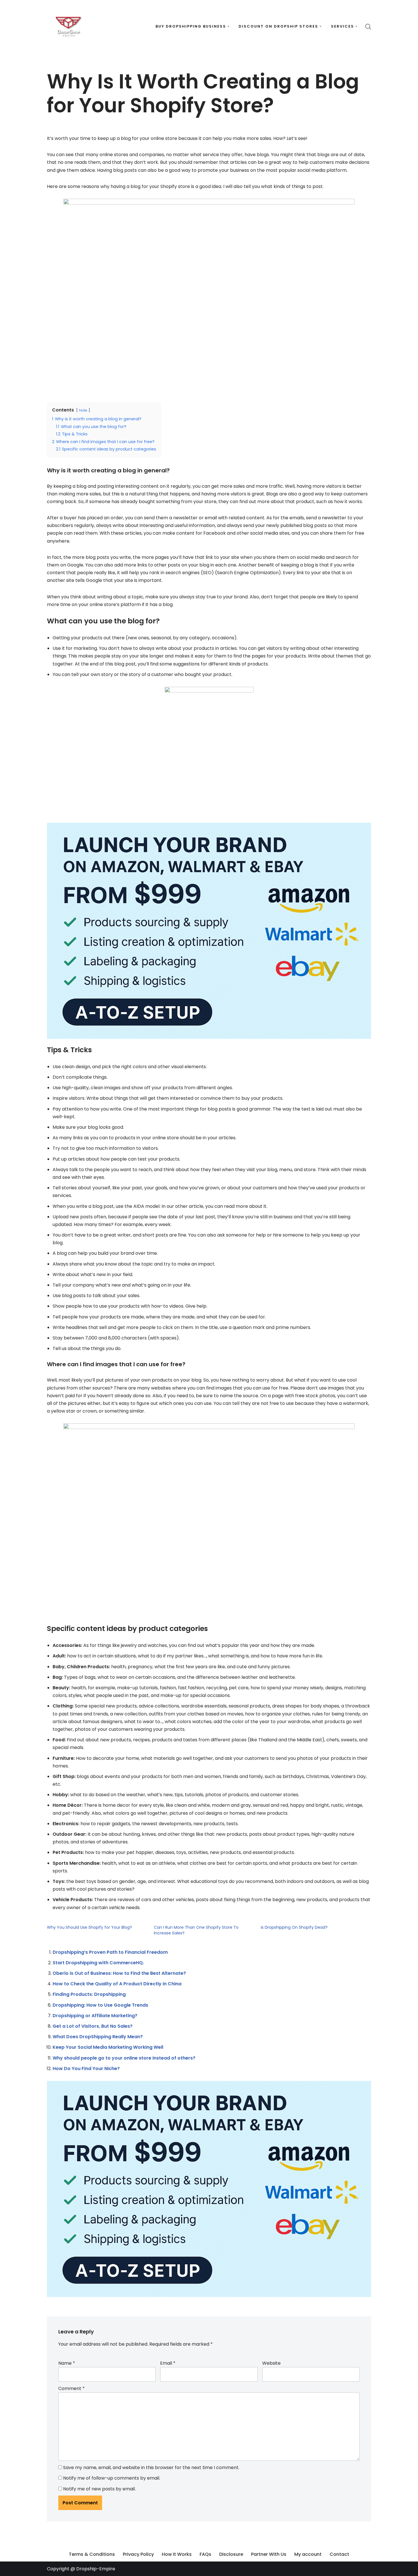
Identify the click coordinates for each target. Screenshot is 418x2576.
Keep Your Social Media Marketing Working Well (108, 2047)
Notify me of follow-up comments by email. (112, 2478)
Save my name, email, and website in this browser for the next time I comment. (151, 2468)
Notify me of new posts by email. (99, 2489)
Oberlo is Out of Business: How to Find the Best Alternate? (119, 1973)
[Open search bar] (368, 26)
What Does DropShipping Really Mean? (98, 2037)
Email (168, 2363)
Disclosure (231, 2554)
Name (67, 2363)
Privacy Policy (138, 2554)
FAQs (205, 2554)
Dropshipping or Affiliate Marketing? (95, 2016)
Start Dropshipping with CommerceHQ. (98, 1963)
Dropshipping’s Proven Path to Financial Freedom (110, 1952)
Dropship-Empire (96, 2569)
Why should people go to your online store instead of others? (124, 2058)
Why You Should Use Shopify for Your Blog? (89, 1927)
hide (83, 410)
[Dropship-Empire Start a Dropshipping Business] (68, 26)
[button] (228, 26)
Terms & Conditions (92, 2554)
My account (308, 2554)
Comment (72, 2388)
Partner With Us (269, 2554)
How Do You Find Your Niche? (86, 2069)
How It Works (177, 2554)
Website (271, 2363)
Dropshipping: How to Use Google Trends (100, 2005)
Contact (339, 2554)
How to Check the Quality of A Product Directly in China (117, 1984)
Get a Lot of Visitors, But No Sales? (93, 2026)
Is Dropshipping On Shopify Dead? (294, 1927)
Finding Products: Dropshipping (89, 1994)
